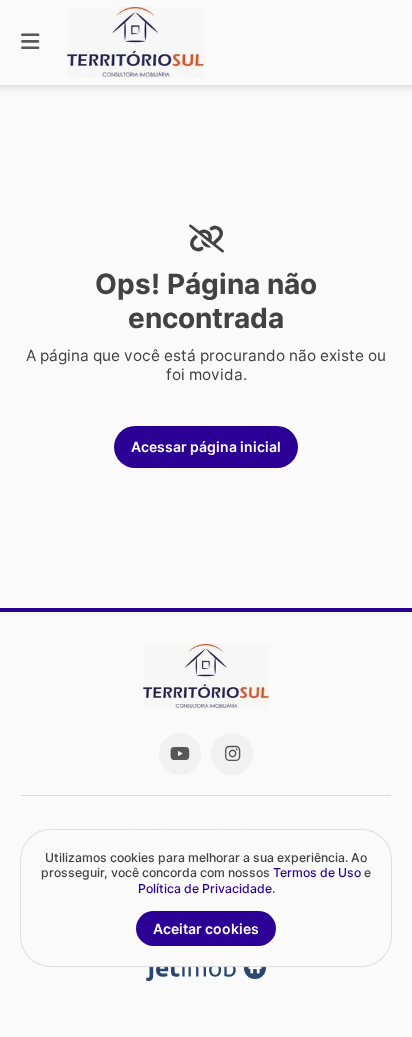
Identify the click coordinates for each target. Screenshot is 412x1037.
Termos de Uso (317, 872)
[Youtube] (180, 754)
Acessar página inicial (206, 446)
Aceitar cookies (206, 928)
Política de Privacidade (205, 888)
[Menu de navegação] (30, 42)
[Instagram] (232, 754)
